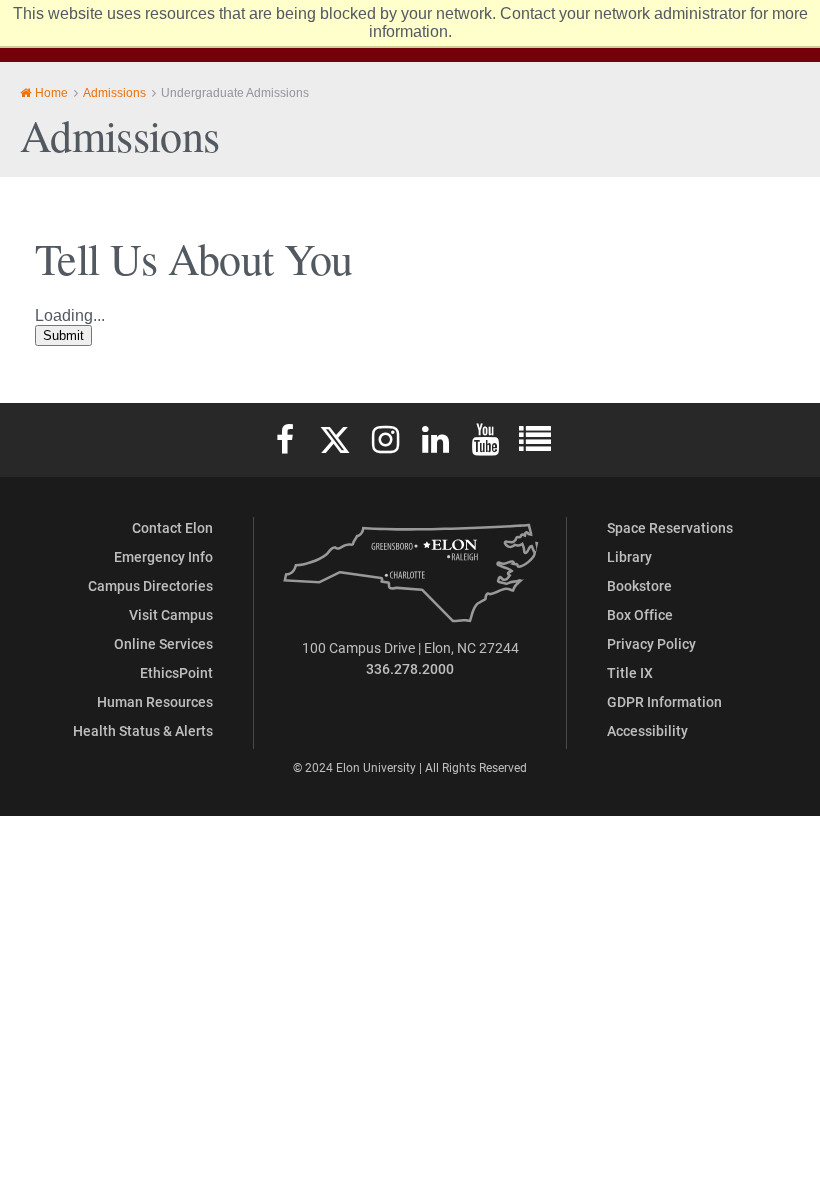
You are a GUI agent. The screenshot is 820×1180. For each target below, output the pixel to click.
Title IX (630, 672)
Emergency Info (163, 556)
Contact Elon (172, 527)
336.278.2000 (410, 668)
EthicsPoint (176, 672)
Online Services (163, 643)
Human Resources (155, 701)
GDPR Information (664, 701)
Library (629, 556)
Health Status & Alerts (143, 730)
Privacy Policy (651, 643)
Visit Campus (171, 614)
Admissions (114, 93)
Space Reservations (670, 527)
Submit (63, 335)
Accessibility (647, 730)
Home (51, 93)
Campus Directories (150, 585)
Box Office (640, 614)
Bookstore (639, 585)
